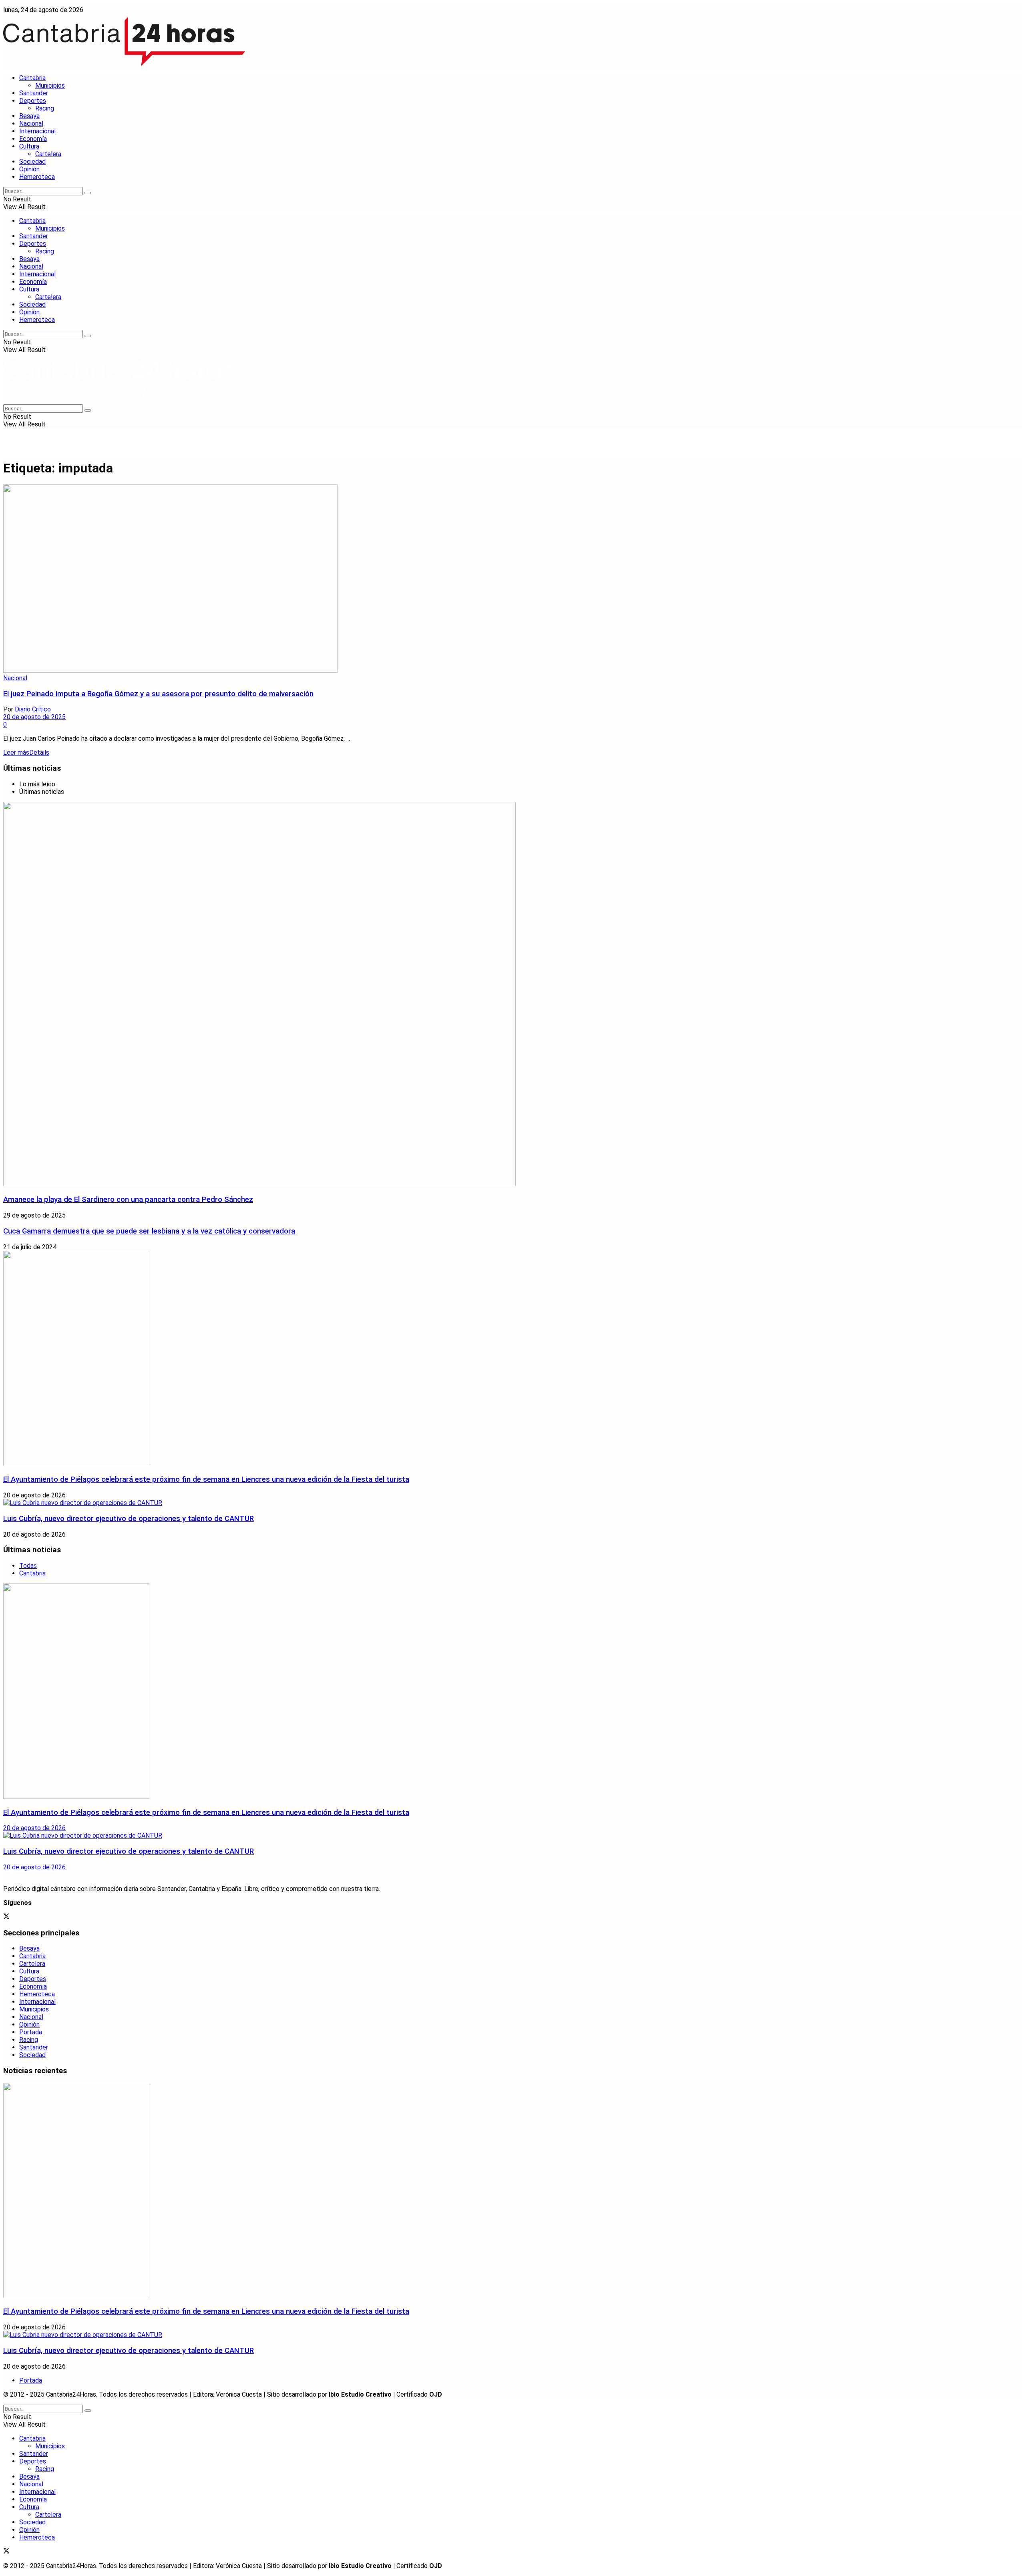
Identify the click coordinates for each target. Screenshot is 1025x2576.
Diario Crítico (33, 709)
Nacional (31, 124)
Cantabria (32, 78)
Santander (34, 93)
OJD (436, 2394)
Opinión (29, 169)
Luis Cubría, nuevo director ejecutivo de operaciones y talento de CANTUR (129, 1519)
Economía (33, 139)
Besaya (29, 116)
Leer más (26, 753)
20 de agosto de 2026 (34, 1828)
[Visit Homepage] (124, 64)
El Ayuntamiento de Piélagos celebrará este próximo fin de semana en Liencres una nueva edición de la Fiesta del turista (206, 1479)
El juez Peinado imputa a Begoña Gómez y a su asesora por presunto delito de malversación (158, 694)
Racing (45, 108)
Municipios (50, 85)
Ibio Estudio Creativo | (362, 2394)
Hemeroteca (37, 177)
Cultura (29, 146)
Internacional (37, 131)
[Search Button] (88, 193)
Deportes (33, 101)
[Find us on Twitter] (6, 1917)
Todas (28, 1566)
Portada (31, 2032)
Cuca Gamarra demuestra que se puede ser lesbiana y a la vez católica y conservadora (149, 1231)
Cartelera (48, 154)
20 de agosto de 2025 (34, 717)
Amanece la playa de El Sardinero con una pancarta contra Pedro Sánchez (128, 1200)
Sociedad (32, 162)
